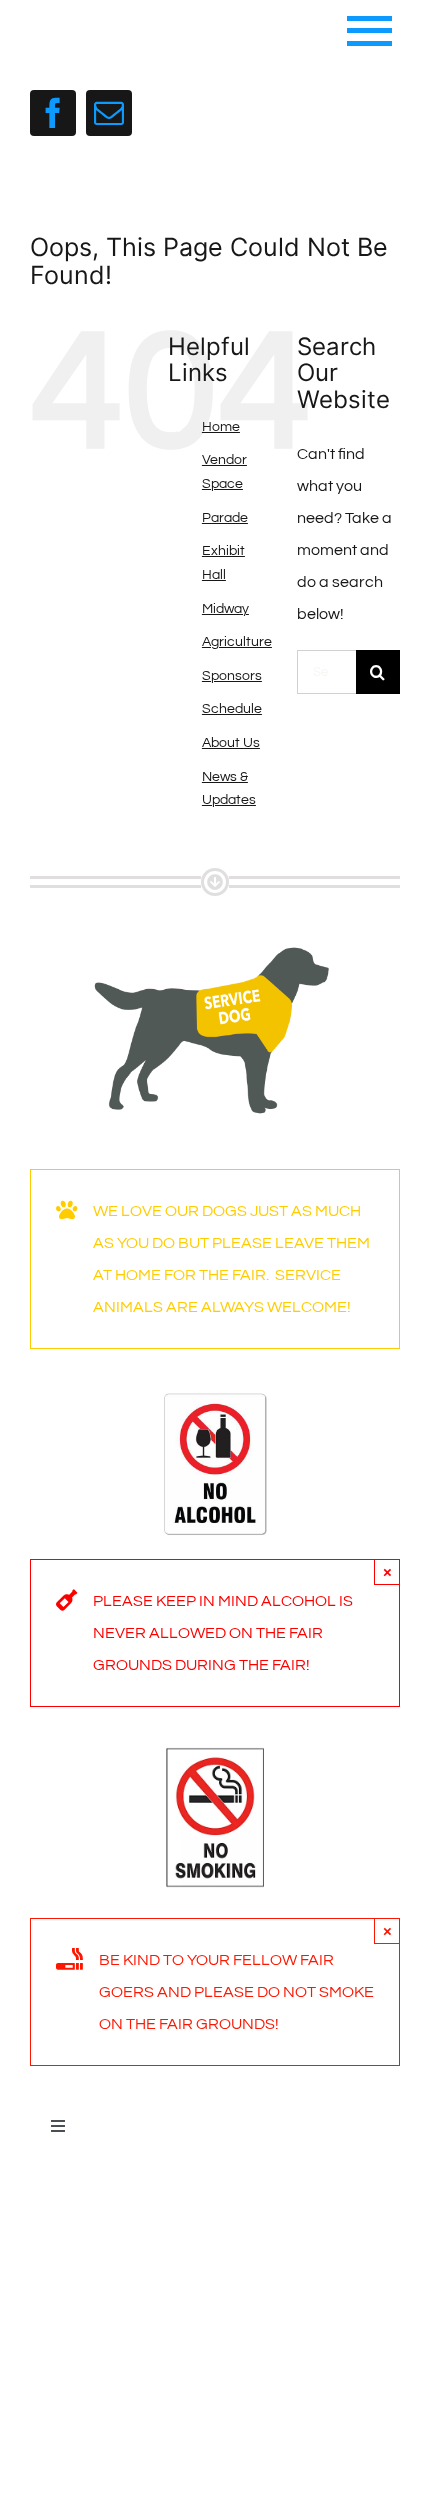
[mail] (109, 113)
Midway (225, 609)
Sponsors (232, 676)
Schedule (232, 709)
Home (221, 427)
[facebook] (53, 113)
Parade (225, 518)
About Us (231, 743)
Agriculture (237, 642)
